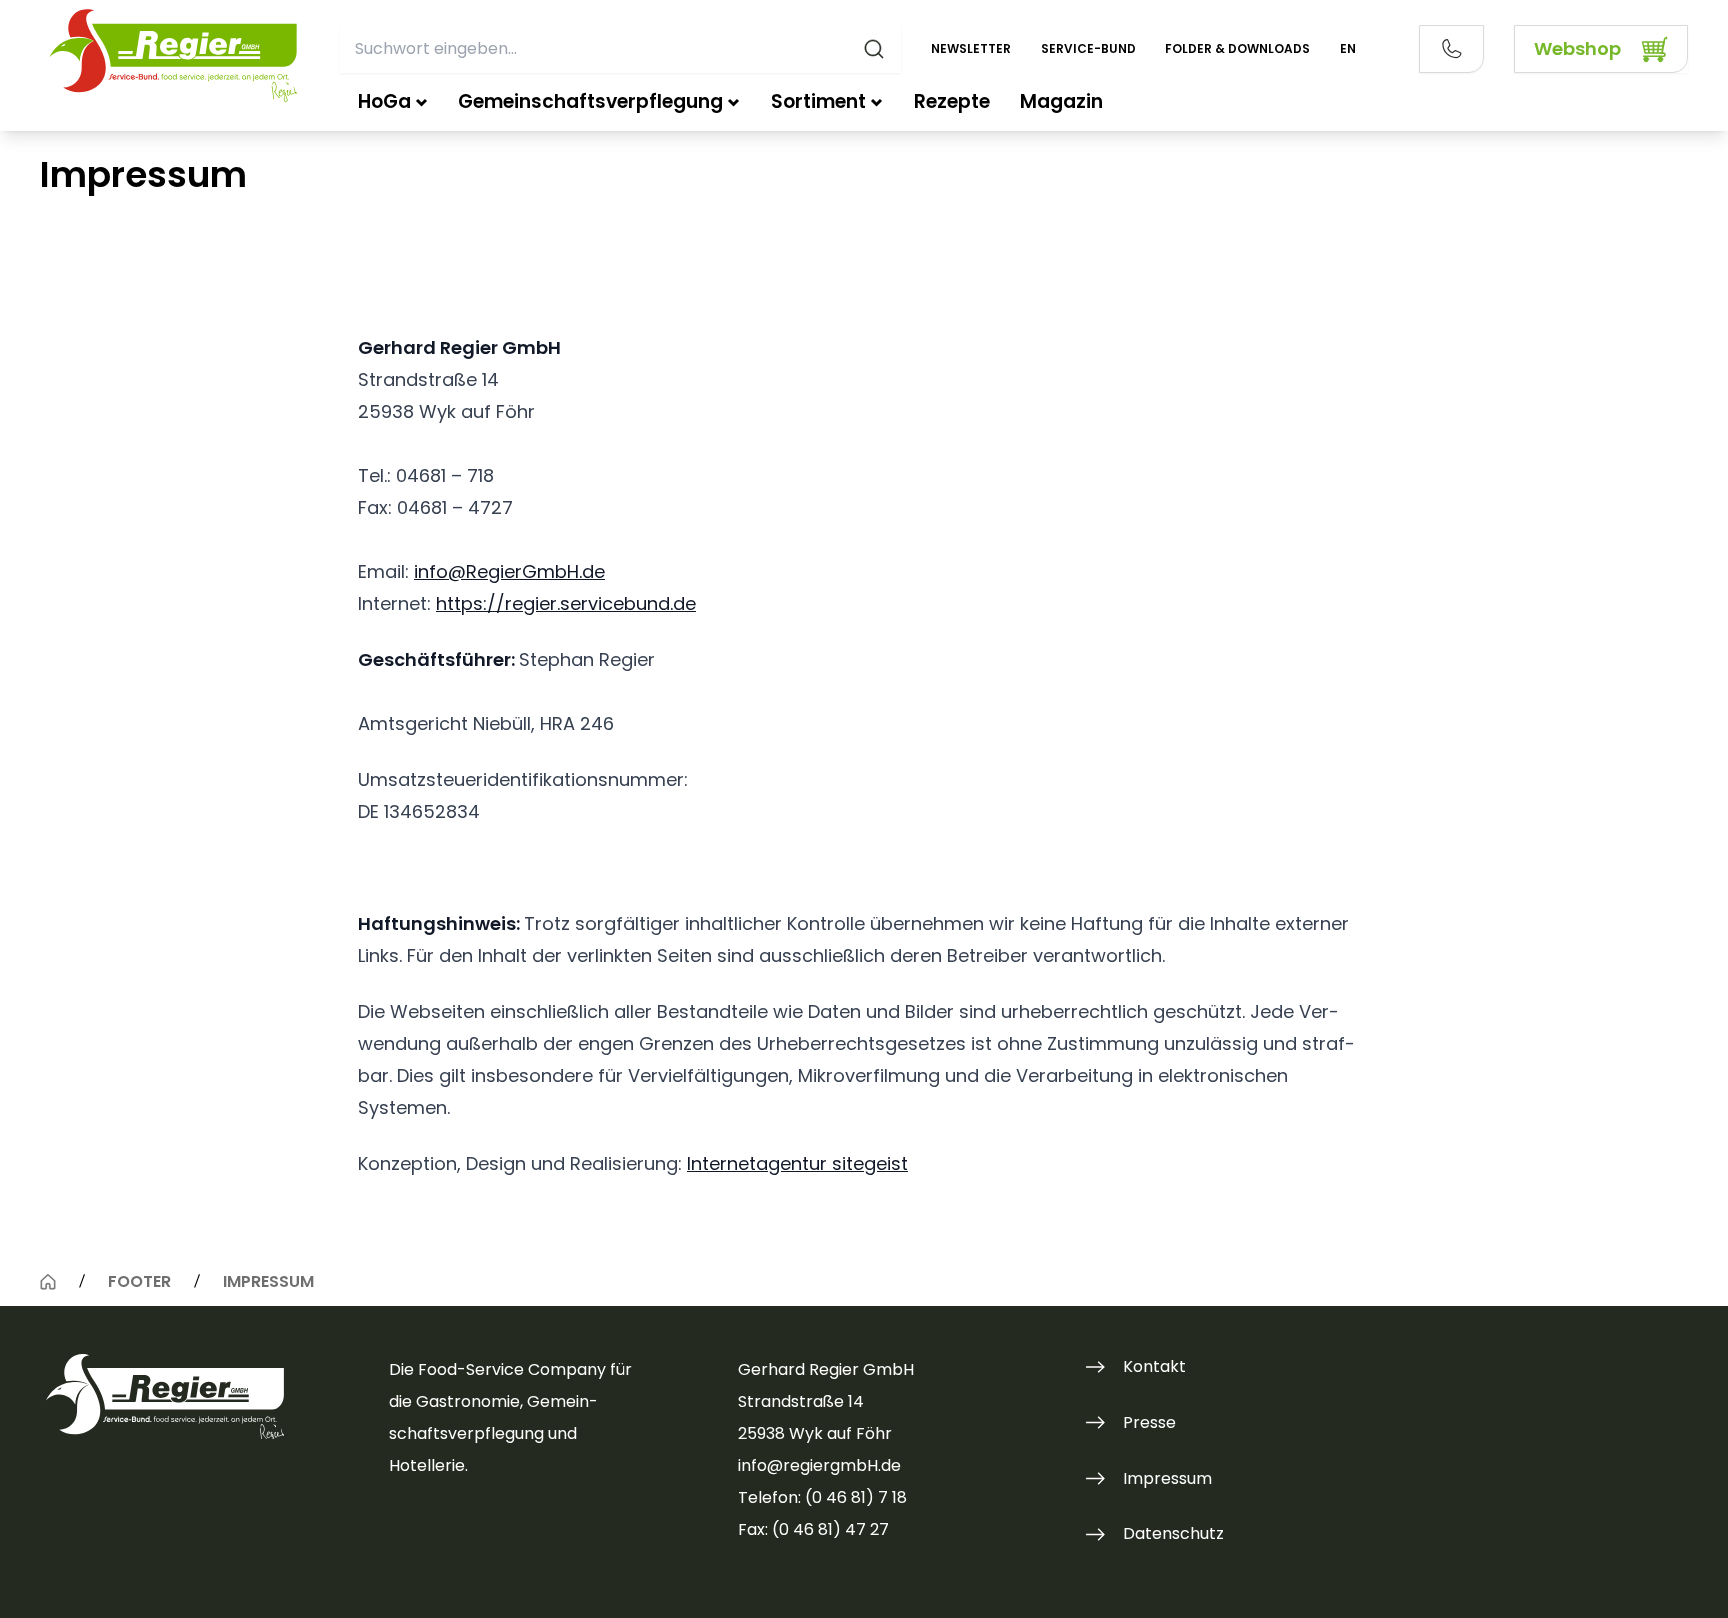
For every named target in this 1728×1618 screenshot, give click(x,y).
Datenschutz (1173, 1533)
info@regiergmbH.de (819, 1465)
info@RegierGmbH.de (509, 571)
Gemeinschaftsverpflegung (590, 101)
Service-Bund (1088, 48)
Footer (139, 1281)
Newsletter (971, 48)
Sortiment (818, 101)
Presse (1149, 1422)
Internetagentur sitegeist (797, 1163)
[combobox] (620, 49)
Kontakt (1154, 1366)
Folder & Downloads (1237, 48)
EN (1348, 48)
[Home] (48, 1282)
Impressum (1167, 1478)
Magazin (1061, 101)
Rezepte (952, 101)
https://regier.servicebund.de (566, 603)
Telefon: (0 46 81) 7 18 (822, 1497)
